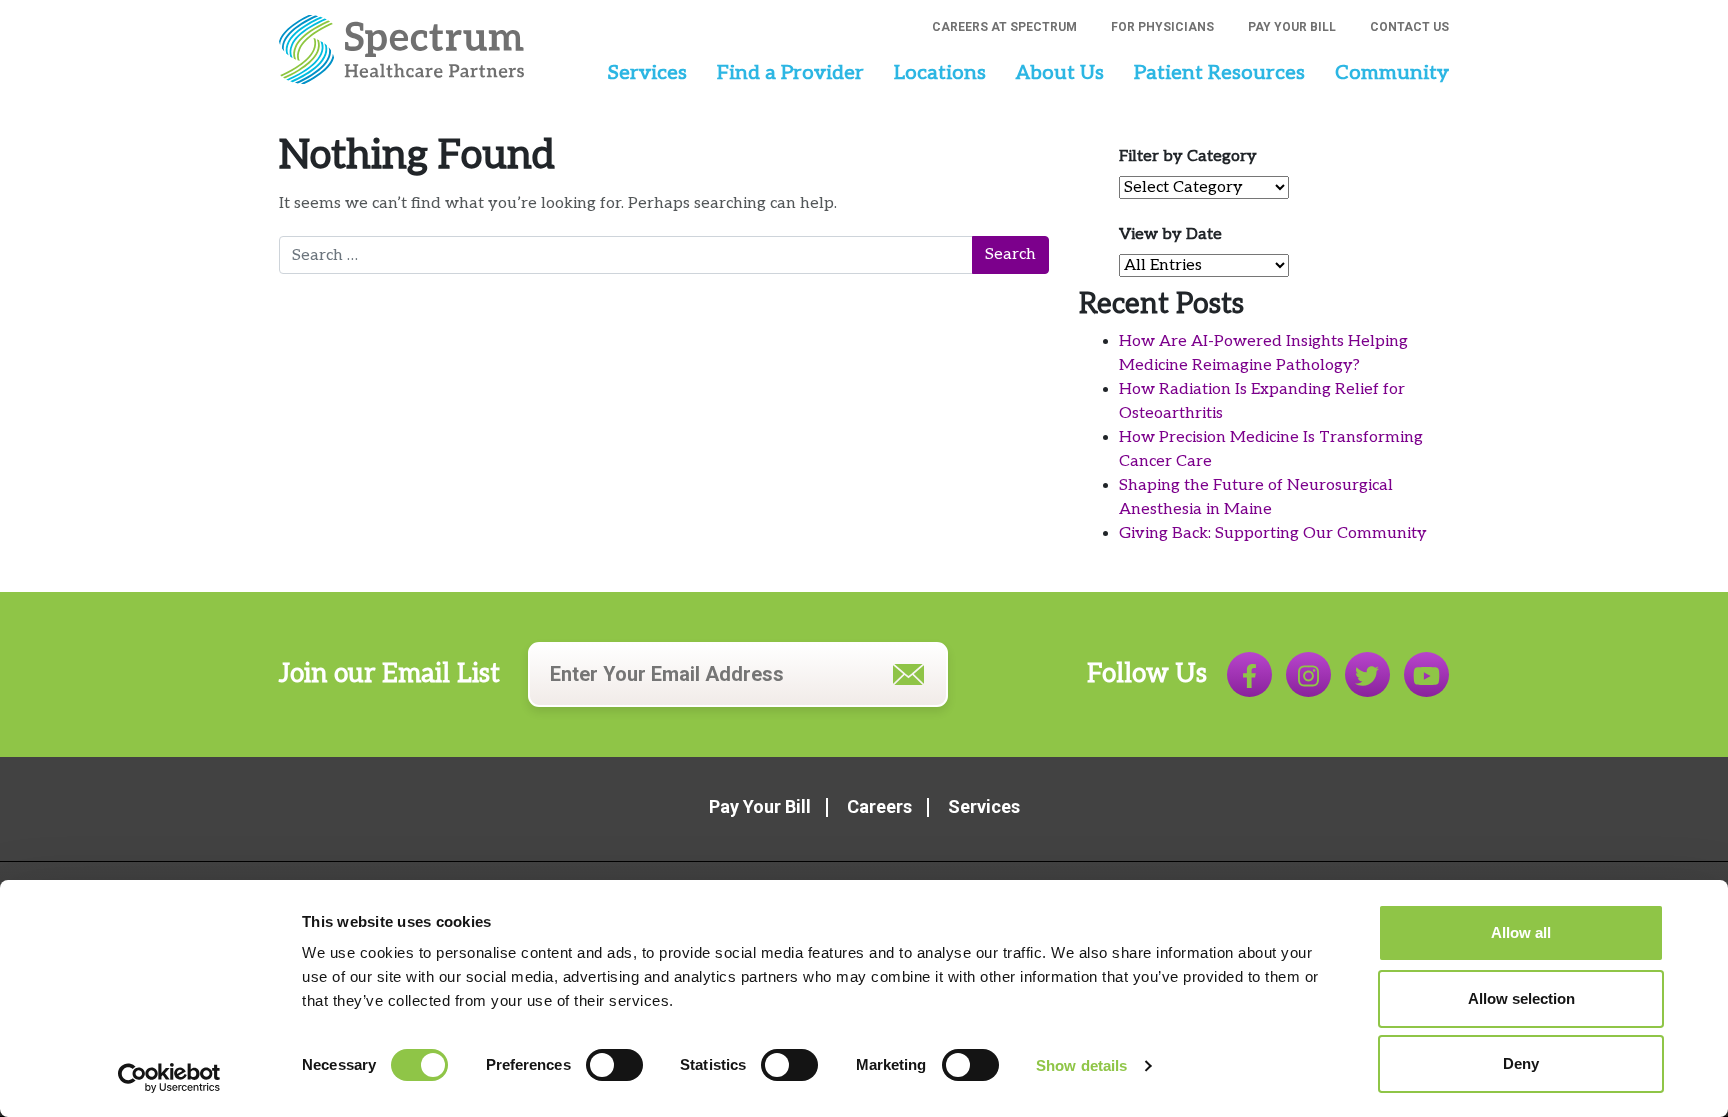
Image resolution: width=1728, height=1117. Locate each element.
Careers (879, 806)
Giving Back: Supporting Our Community (1273, 533)
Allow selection (1521, 998)
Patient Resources (1219, 73)
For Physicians (1162, 27)
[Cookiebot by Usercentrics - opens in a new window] (169, 1078)
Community (1392, 73)
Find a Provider (790, 73)
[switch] (614, 1065)
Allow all (1521, 932)
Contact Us (1409, 27)
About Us (1060, 73)
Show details (1081, 1065)
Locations (940, 73)
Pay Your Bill (1292, 27)
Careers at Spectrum (1004, 27)
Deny (1521, 1063)
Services (647, 73)
